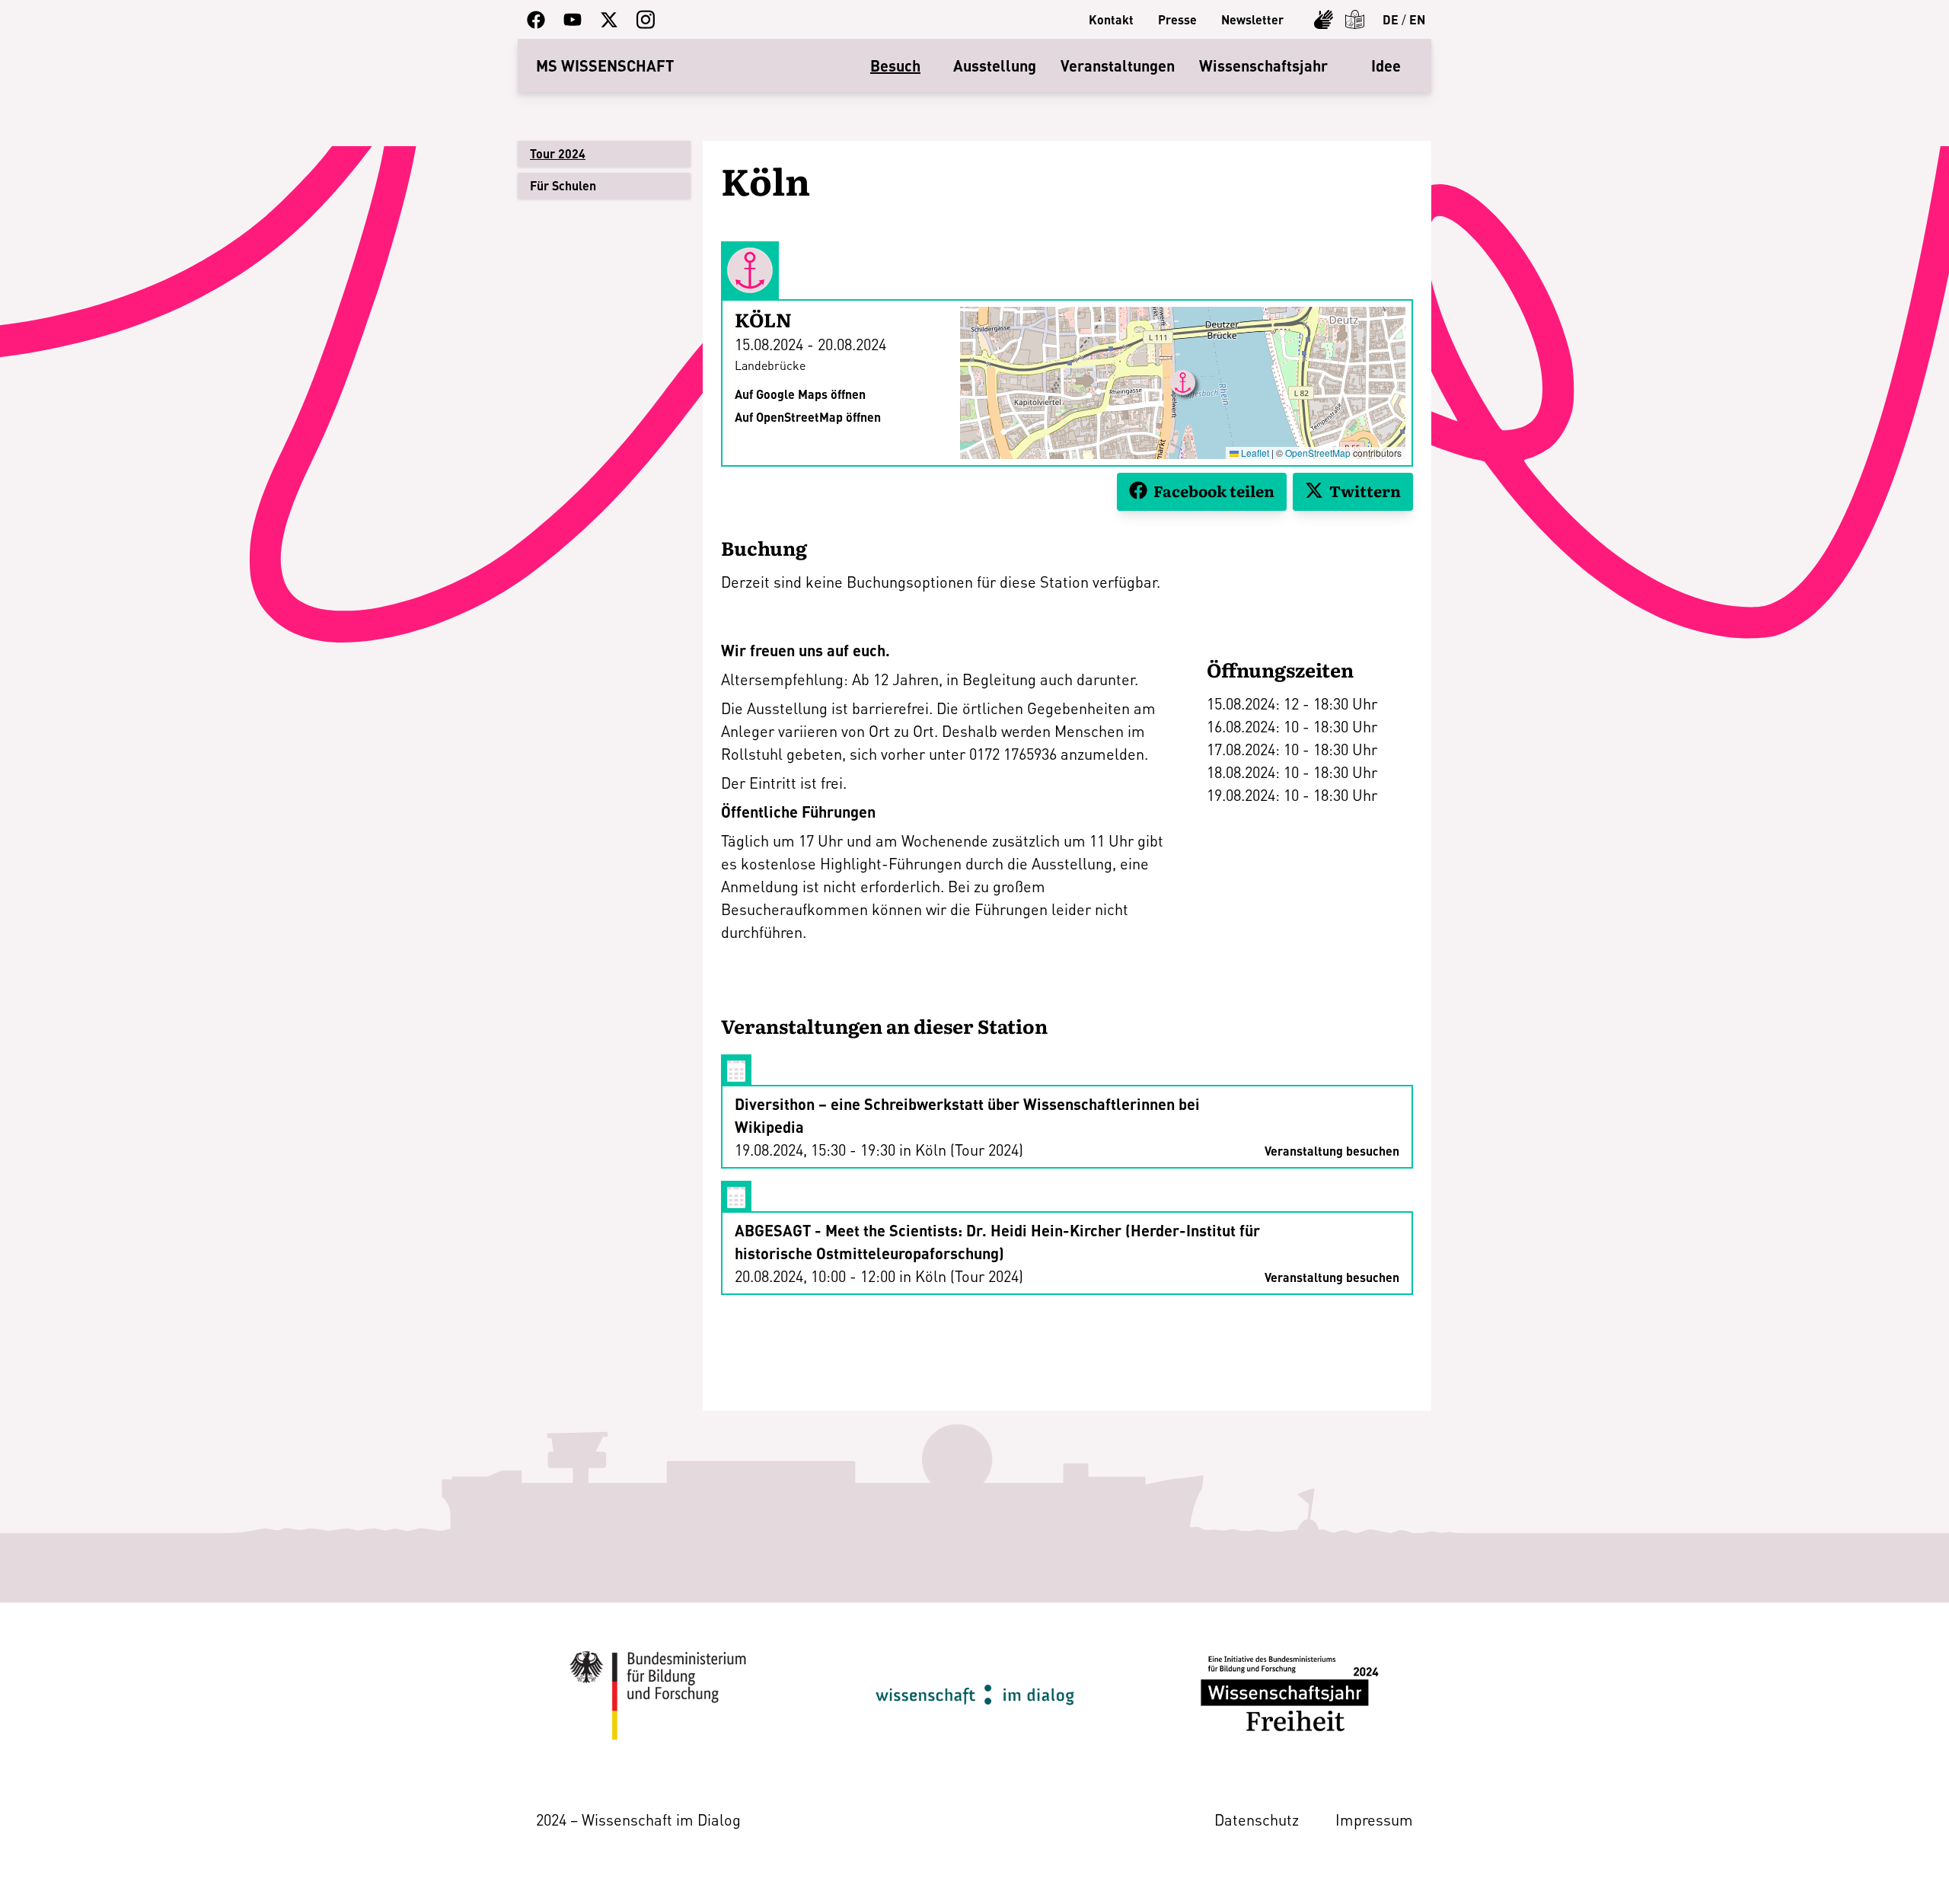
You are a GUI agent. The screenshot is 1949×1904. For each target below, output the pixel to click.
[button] (1183, 383)
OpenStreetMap (1318, 453)
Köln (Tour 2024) (969, 1150)
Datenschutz (1257, 1819)
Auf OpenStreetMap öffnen (808, 417)
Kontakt (1111, 19)
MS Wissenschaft (605, 65)
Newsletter (1252, 19)
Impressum (1374, 1819)
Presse (1177, 19)
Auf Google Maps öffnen (800, 394)
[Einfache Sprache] (1355, 19)
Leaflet (1254, 453)
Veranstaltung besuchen (1332, 1151)
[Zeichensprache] (1324, 19)
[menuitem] (1111, 20)
